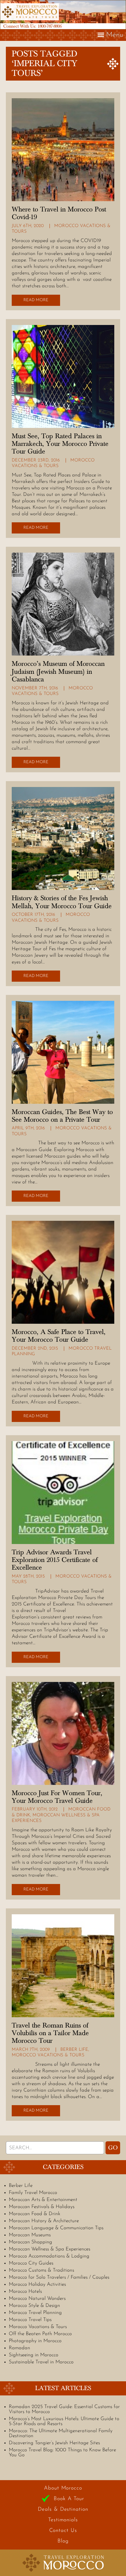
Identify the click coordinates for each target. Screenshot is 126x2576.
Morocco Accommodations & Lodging (49, 2256)
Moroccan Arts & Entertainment (43, 2200)
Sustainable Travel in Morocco (41, 2362)
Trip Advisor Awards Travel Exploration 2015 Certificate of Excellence (55, 1560)
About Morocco (63, 2488)
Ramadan (19, 2348)
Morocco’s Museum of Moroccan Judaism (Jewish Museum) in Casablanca (58, 672)
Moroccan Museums (30, 2235)
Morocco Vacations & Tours (48, 2055)
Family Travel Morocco (33, 2193)
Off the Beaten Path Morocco (40, 2334)
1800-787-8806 (50, 26)
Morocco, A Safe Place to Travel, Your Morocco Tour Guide (59, 1336)
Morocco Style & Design (34, 2306)
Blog (63, 2541)
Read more (36, 300)
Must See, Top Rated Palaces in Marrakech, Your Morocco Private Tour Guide (60, 444)
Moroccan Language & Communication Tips (56, 2228)
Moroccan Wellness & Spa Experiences (50, 2249)
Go (113, 2148)
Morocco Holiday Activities (37, 2284)
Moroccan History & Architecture (44, 2221)
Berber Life (74, 2050)
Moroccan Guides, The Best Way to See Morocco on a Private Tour (62, 1116)
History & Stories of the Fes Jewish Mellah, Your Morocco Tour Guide (62, 902)
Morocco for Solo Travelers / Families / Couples (59, 2277)
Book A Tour (69, 2499)
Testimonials (63, 2520)
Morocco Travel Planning (35, 2313)
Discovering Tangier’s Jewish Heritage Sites (54, 2443)
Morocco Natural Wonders (37, 2299)
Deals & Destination (63, 2510)
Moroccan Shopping (30, 2242)
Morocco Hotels (25, 2291)
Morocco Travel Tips (30, 2320)
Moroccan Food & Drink (35, 2214)
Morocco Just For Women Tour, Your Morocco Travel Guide (57, 1797)
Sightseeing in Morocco (34, 2355)
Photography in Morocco (35, 2341)
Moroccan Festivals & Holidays (42, 2207)
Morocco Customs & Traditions (41, 2270)
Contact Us (63, 2531)
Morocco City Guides (31, 2263)
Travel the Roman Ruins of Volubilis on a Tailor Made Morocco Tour (50, 2033)
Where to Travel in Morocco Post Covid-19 (59, 213)
